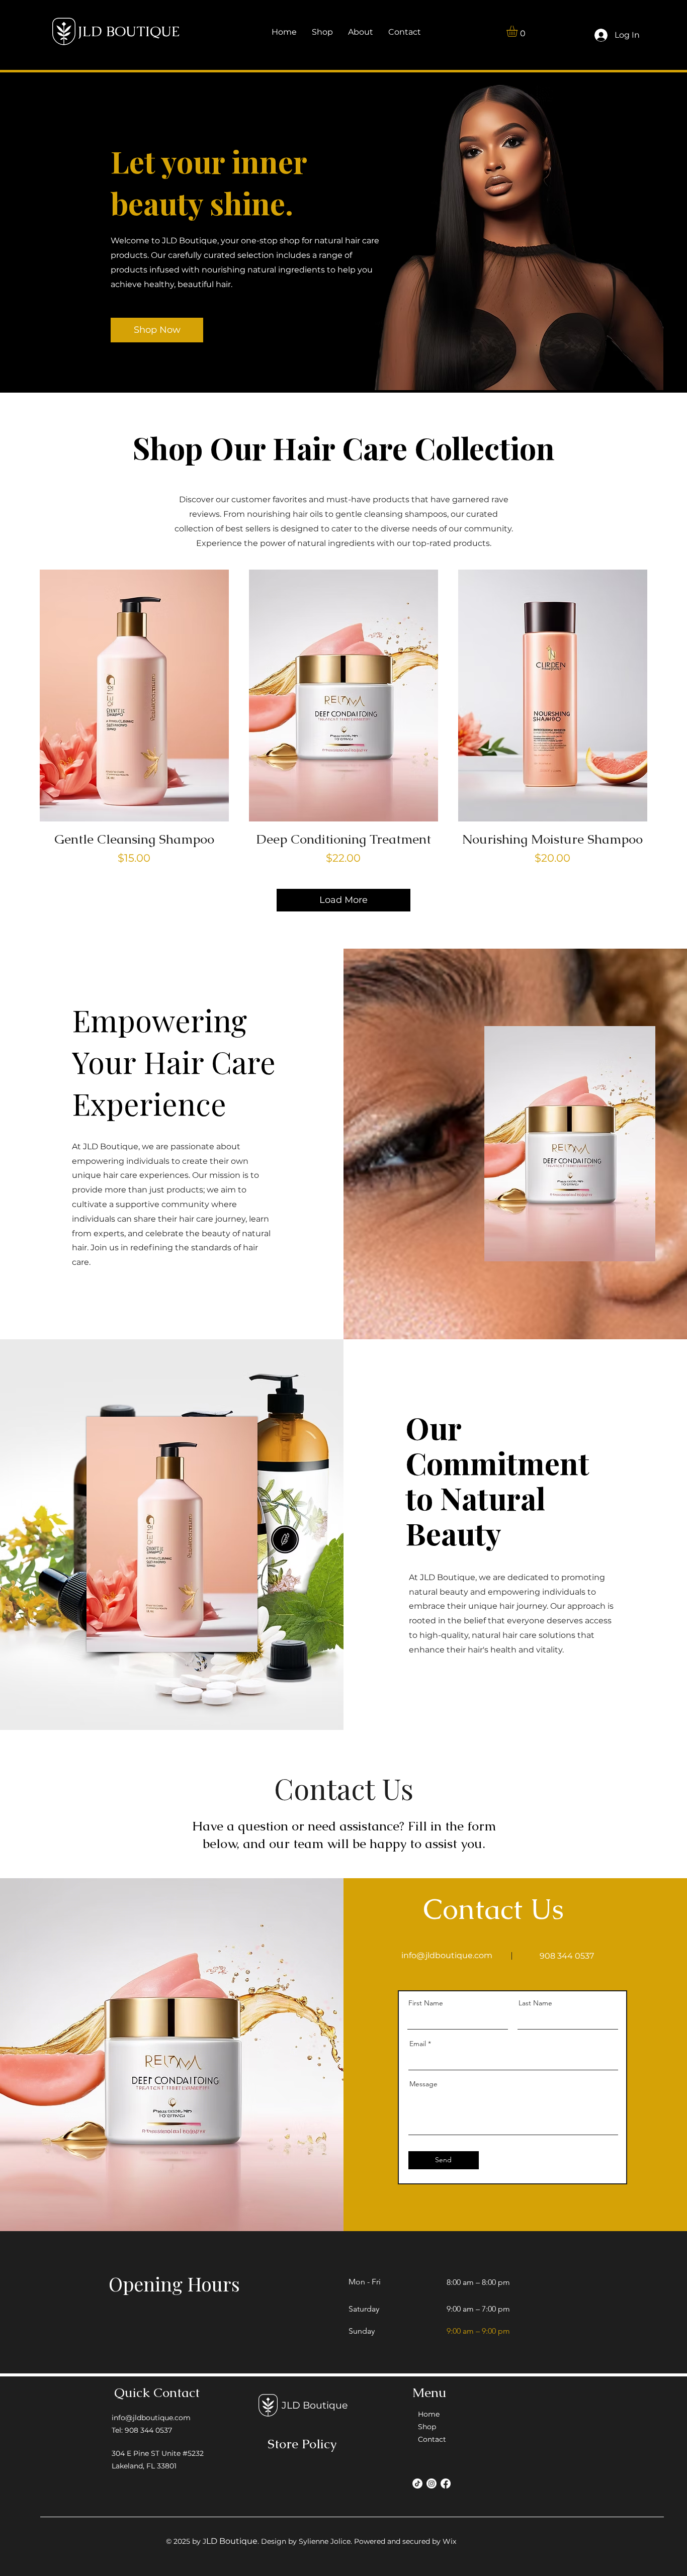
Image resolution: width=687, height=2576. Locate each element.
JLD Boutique (315, 2405)
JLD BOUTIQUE (129, 31)
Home (429, 2414)
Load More (343, 900)
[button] (519, 31)
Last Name (535, 2003)
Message (423, 2084)
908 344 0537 (567, 1956)
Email (418, 2044)
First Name (426, 2003)
